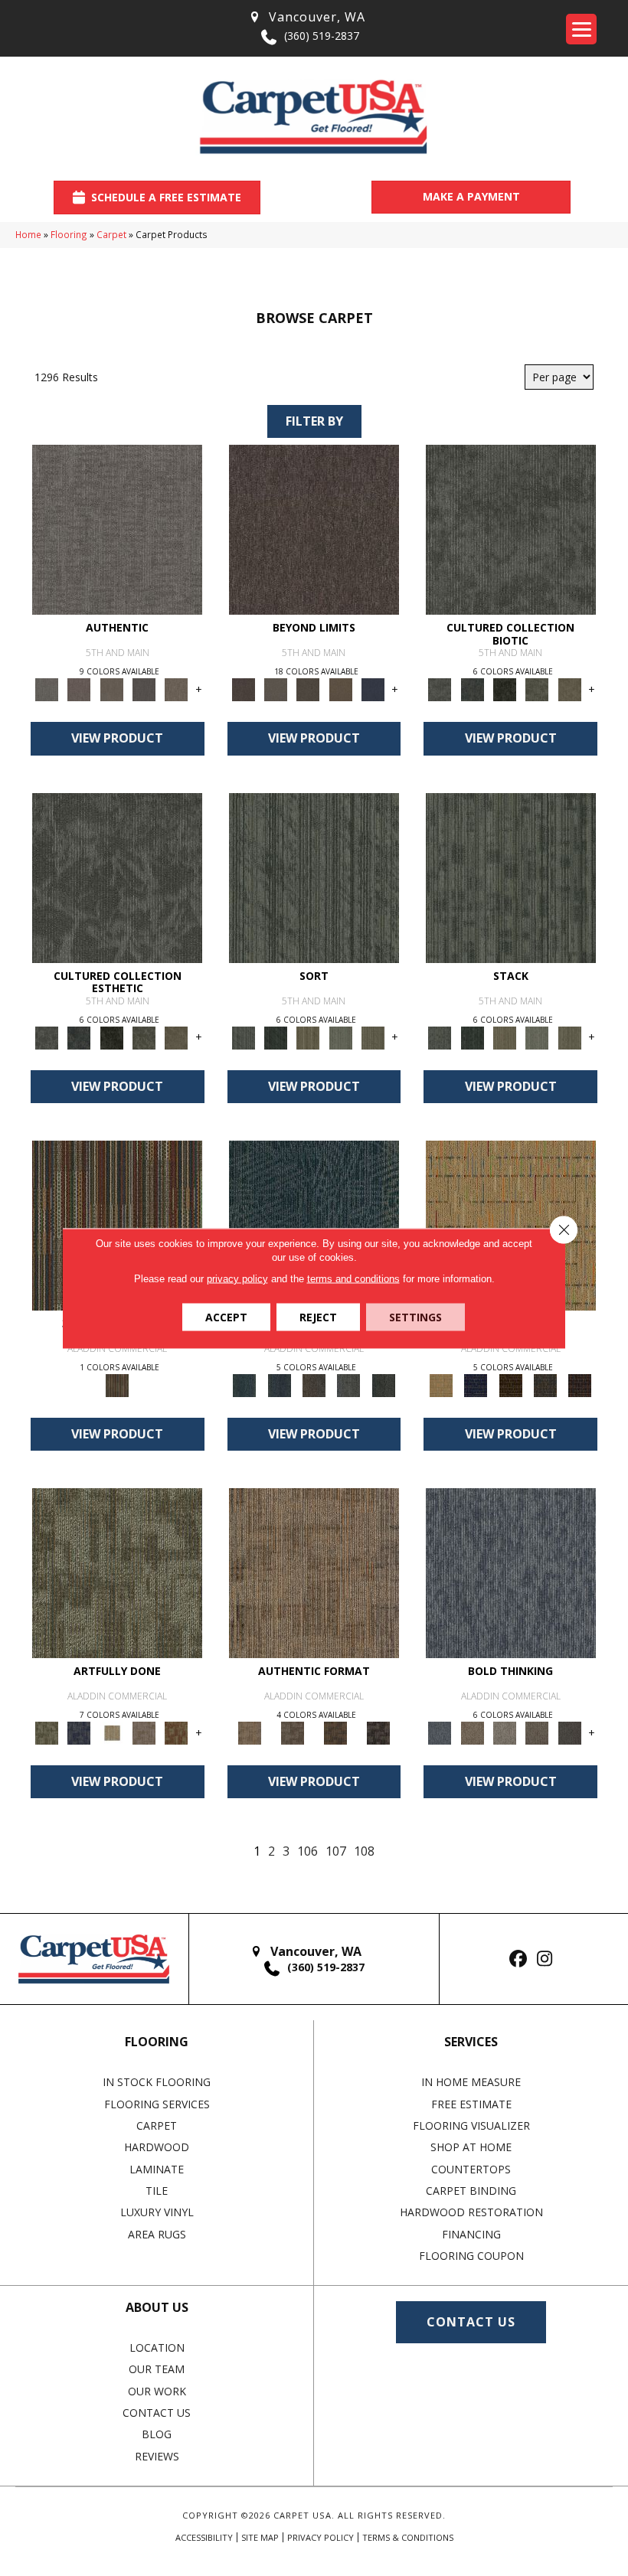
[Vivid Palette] (176, 1732)
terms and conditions (353, 1278)
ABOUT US (157, 2307)
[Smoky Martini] (545, 1384)
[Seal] (570, 1732)
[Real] (176, 689)
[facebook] (518, 1959)
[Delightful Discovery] (117, 1572)
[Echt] (79, 689)
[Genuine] (112, 689)
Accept (226, 1316)
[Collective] (505, 689)
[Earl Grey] (349, 1384)
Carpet (111, 234)
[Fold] (308, 1037)
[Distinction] (570, 689)
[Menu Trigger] (581, 29)
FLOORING (157, 2042)
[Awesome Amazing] (144, 1732)
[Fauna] (341, 689)
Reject (318, 1316)
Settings (415, 1316)
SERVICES (471, 2042)
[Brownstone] (314, 1384)
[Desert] (276, 689)
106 (307, 1851)
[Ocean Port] (279, 1384)
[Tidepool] (314, 1224)
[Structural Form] (378, 1732)
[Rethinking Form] (335, 1732)
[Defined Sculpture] (314, 1572)
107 (336, 1851)
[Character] (473, 689)
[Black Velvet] (580, 1384)
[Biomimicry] (511, 529)
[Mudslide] (117, 1224)
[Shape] (511, 1572)
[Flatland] (373, 689)
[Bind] (314, 877)
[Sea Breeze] (476, 1384)
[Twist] (373, 1037)
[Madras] (511, 1224)
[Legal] (144, 689)
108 (364, 1851)
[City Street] (383, 1384)
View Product (117, 738)
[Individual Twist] (293, 1732)
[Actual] (117, 529)
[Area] (314, 529)
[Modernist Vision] (112, 1732)
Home (28, 234)
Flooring (69, 234)
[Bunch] (276, 1037)
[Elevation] (308, 689)
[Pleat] (341, 1037)
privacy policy (237, 1278)
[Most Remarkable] (79, 1732)
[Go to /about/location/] (306, 17)
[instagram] (545, 1959)
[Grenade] (473, 1732)
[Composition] (537, 689)
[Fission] (537, 1732)
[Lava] (505, 1732)
